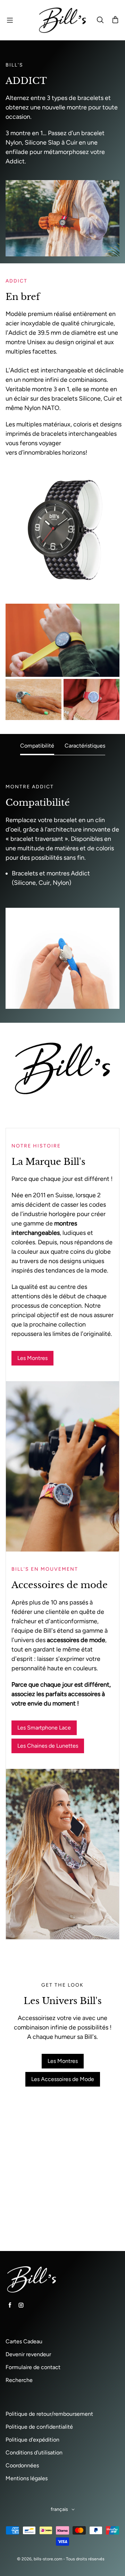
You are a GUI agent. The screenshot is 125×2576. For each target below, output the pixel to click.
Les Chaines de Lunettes (48, 1746)
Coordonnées (22, 2465)
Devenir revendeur (28, 2354)
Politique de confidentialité (39, 2427)
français (59, 2509)
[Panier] (115, 20)
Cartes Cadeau (24, 2341)
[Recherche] (100, 20)
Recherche (19, 2380)
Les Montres (32, 1358)
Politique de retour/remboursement (49, 2414)
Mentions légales (27, 2478)
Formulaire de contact (33, 2367)
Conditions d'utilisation (34, 2453)
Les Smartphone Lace (44, 1728)
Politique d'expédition (32, 2440)
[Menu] (10, 20)
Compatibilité (37, 746)
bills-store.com (48, 2559)
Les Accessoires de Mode (63, 2079)
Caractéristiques (85, 746)
